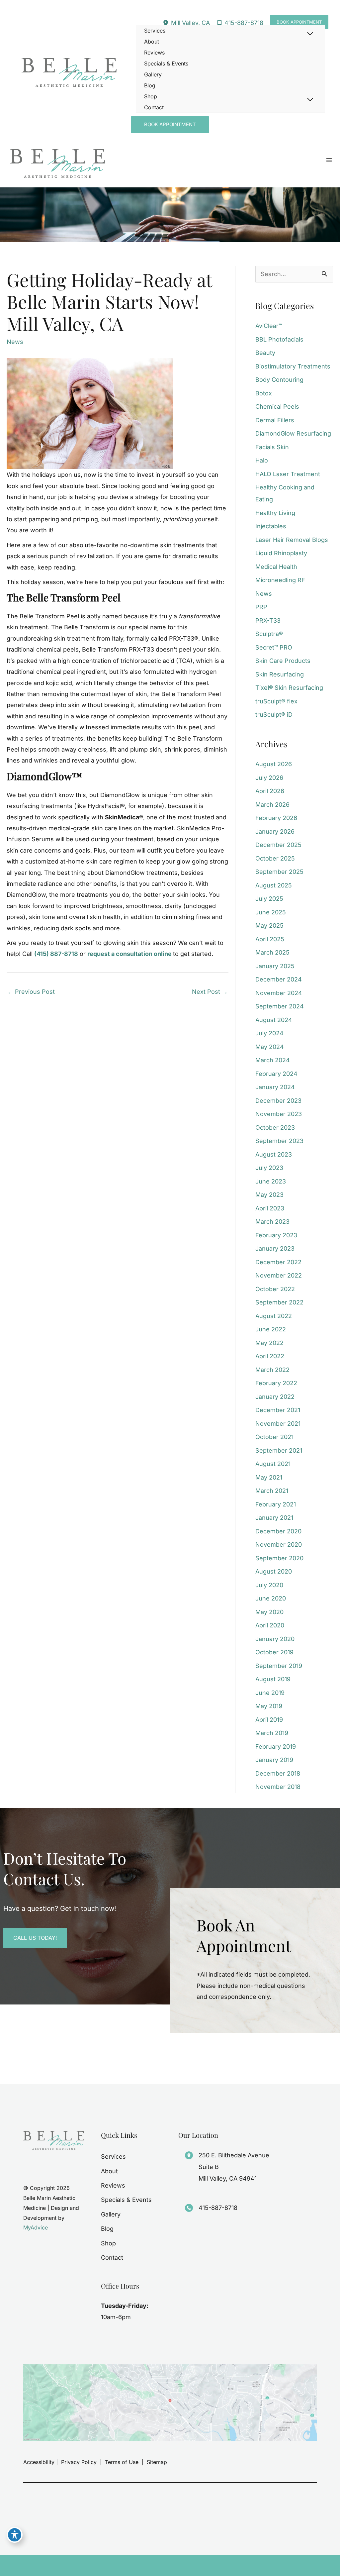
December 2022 (278, 1262)
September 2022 (279, 1302)
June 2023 (271, 1181)
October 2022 (275, 1289)
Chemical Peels (277, 407)
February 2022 (276, 1383)
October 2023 (275, 1128)
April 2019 (269, 1720)
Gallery (111, 2214)
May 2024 (270, 1047)
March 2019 (272, 1733)
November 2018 (278, 1787)
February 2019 (276, 1747)
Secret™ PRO (274, 647)
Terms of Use (122, 2462)
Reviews (113, 2185)
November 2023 (279, 1114)
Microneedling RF (280, 580)
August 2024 (274, 1020)
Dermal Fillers (275, 420)
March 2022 (272, 1370)
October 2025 (275, 858)
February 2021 (276, 1504)
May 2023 (269, 1195)
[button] (299, 22)
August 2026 (274, 764)
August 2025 (274, 885)
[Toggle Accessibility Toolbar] (15, 2535)
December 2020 (278, 1531)
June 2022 (271, 1329)
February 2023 (276, 1235)
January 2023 (275, 1248)
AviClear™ (269, 326)
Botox (264, 393)
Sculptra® (269, 634)
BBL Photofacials (279, 339)
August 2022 (274, 1316)
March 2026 (272, 805)
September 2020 (279, 1558)
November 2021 (278, 1424)
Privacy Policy (79, 2462)
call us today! (35, 1938)
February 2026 (276, 818)
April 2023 (270, 1208)
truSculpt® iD (274, 715)
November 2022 (279, 1275)
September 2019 (279, 1666)
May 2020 (269, 1612)
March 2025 (272, 952)
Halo (262, 460)
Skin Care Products (283, 661)
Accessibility (39, 2462)
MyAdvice (36, 2227)
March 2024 (273, 1060)
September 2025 (279, 872)
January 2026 (275, 831)
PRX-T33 (268, 620)
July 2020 (269, 1585)
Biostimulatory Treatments (293, 366)
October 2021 (274, 1437)
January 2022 (275, 1397)
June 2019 (270, 1693)
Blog (107, 2229)
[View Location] (167, 23)
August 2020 (274, 1571)
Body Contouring (279, 380)
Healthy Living (275, 513)
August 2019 (273, 1679)
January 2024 (275, 1087)
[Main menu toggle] (329, 160)
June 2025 (271, 912)
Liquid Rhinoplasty (281, 553)
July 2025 (269, 899)
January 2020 (275, 1639)
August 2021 (273, 1464)
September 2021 (279, 1450)
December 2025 (278, 845)
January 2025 (275, 966)
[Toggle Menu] (310, 34)
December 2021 (278, 1410)
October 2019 (274, 1652)
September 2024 (280, 1006)
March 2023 (272, 1222)
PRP (261, 607)
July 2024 (269, 1033)
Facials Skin (272, 447)
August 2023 (274, 1154)
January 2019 (274, 1760)
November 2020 (279, 1545)
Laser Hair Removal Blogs (292, 540)
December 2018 (278, 1773)
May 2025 (269, 926)
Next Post (210, 992)
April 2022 (270, 1356)
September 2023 (279, 1141)
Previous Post (31, 992)
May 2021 (269, 1477)
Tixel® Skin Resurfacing (289, 688)
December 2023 (278, 1101)
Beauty (265, 353)
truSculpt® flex (276, 701)
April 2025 (270, 939)
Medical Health (276, 567)
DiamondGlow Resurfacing (293, 433)
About (109, 2171)
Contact (112, 2258)
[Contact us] (312, 2565)
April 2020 (270, 1625)
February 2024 (276, 1074)
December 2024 (279, 979)
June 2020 (271, 1598)
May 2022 (269, 1343)
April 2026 (270, 791)
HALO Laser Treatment (288, 474)
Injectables (271, 526)
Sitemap (156, 2462)
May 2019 (269, 1706)
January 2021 (274, 1518)
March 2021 (272, 1491)
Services (113, 2157)
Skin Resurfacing (280, 674)
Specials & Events (126, 2200)
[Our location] (331, 2565)
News (15, 342)
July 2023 (269, 1168)
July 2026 (269, 778)
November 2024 (279, 993)
